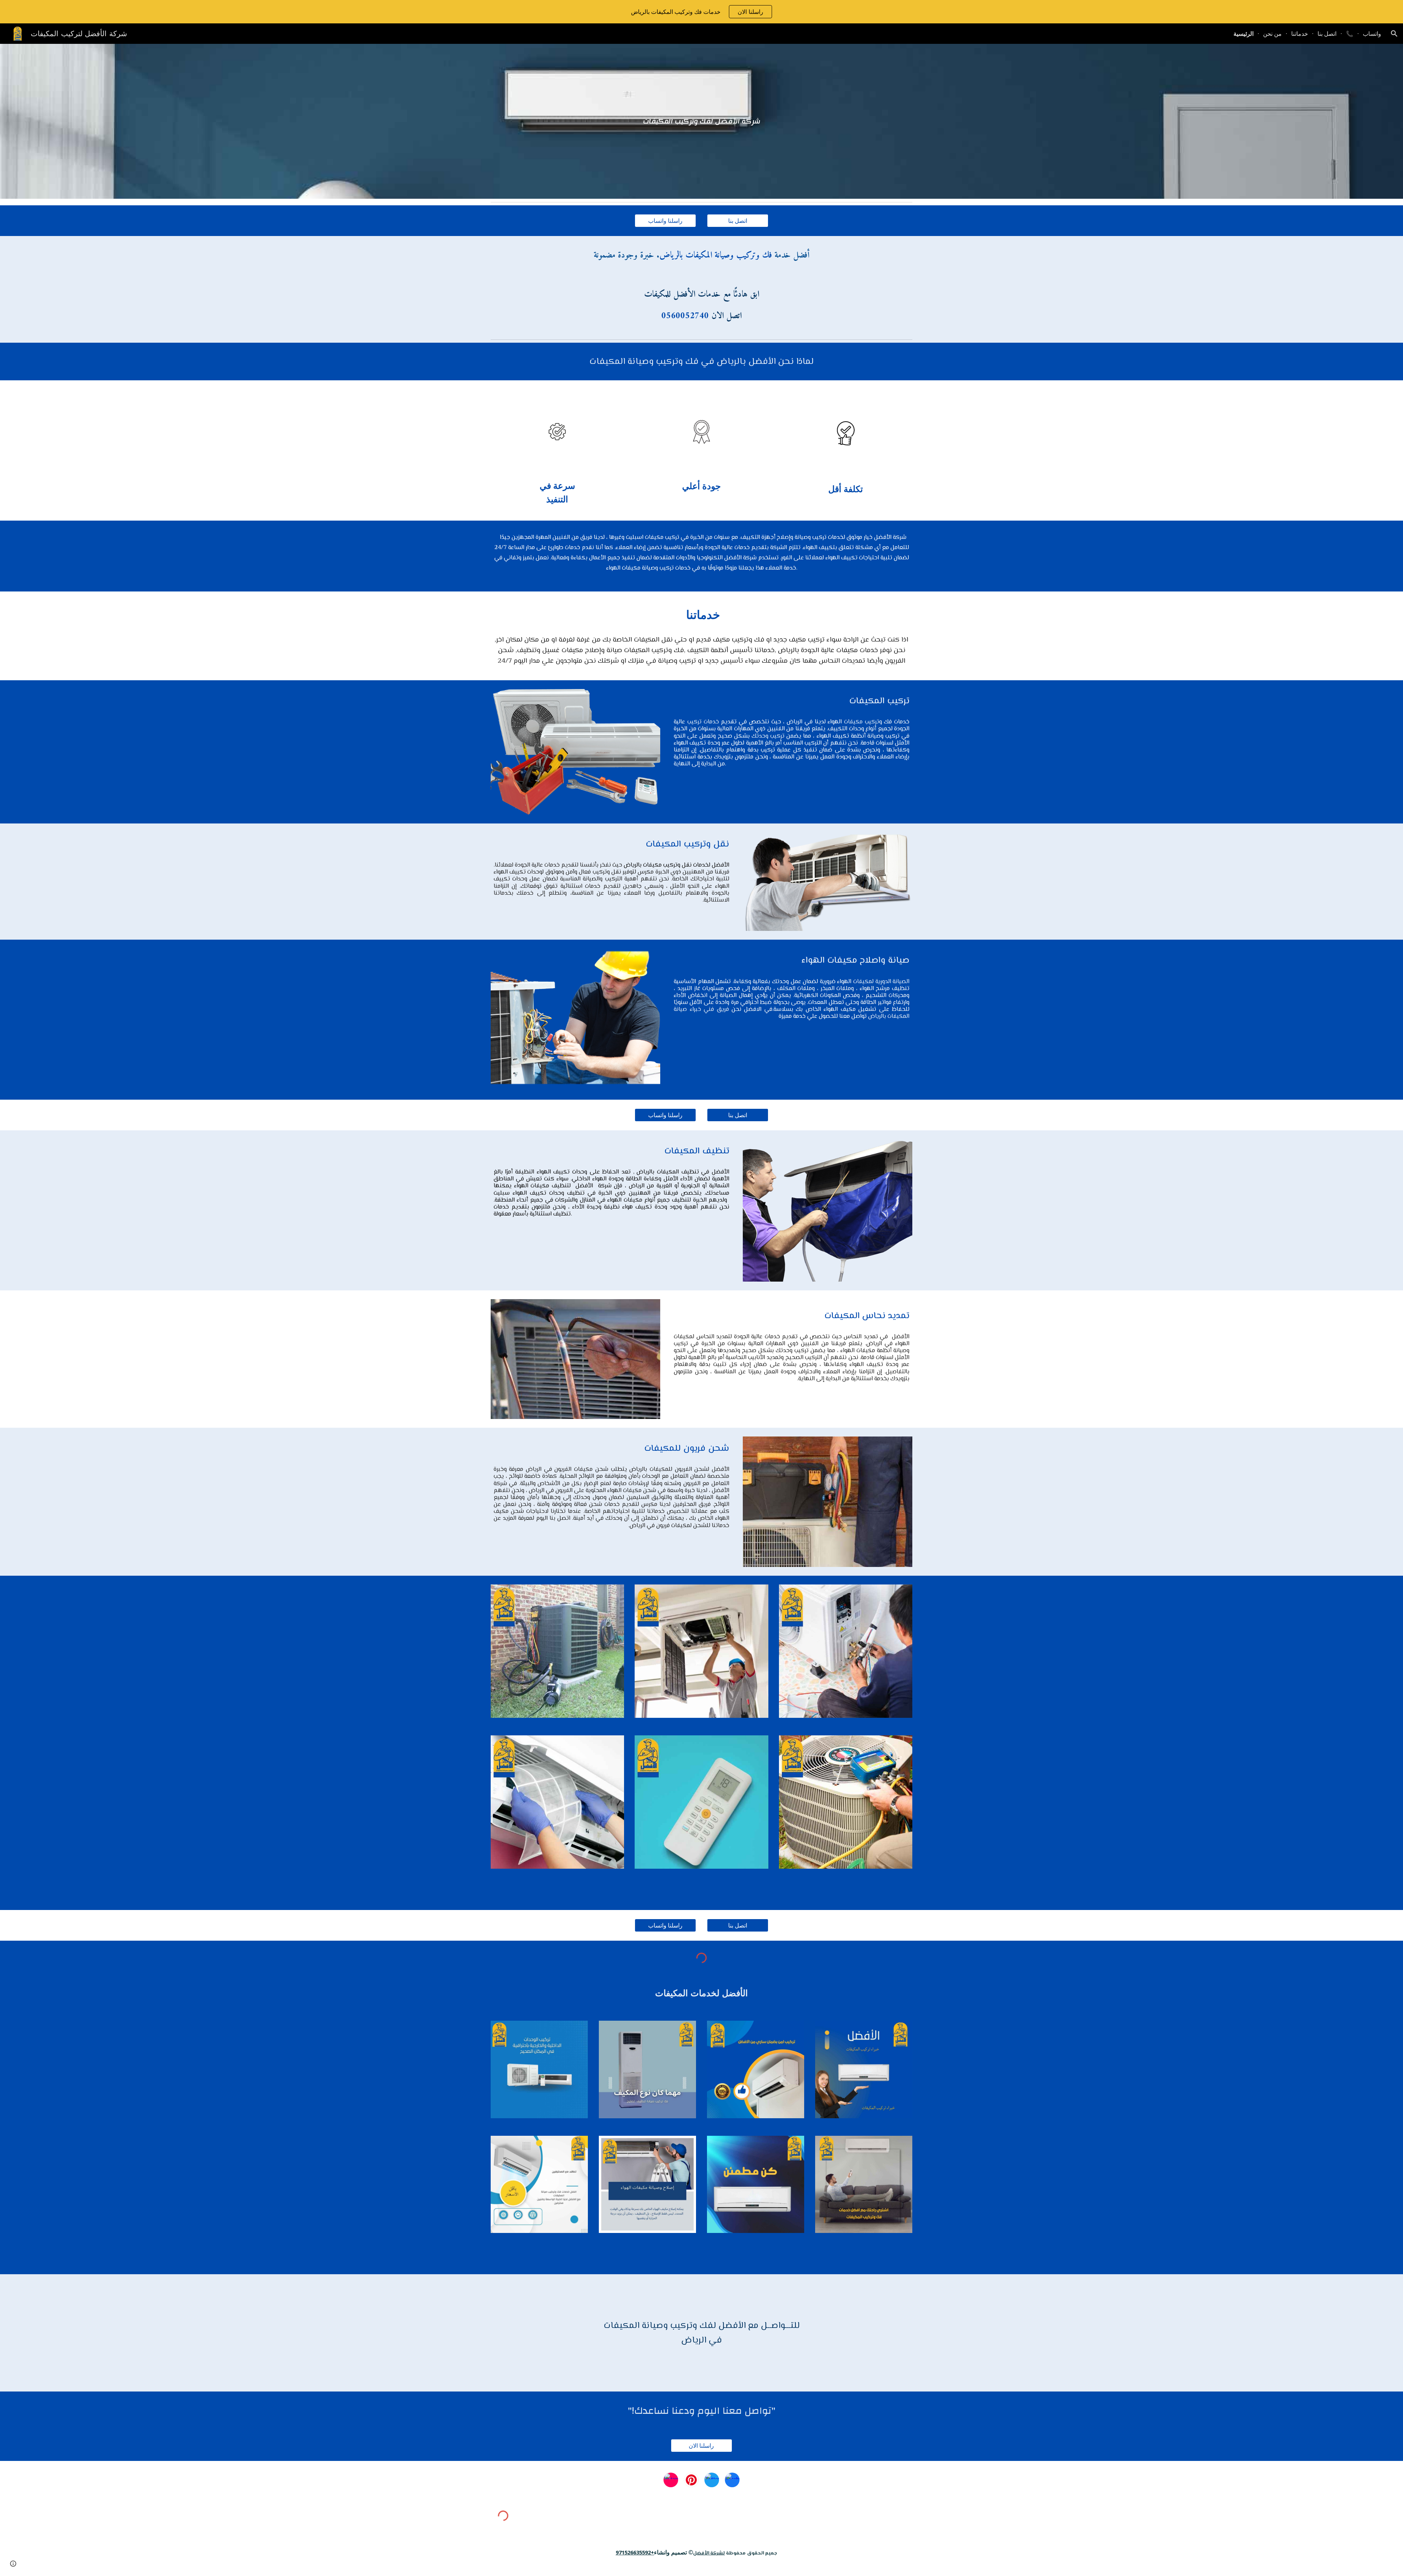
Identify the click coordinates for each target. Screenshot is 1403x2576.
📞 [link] (1350, 34)
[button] (1394, 34)
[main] (701, 121)
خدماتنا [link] (1300, 34)
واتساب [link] (1372, 34)
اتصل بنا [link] (1327, 34)
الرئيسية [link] (1244, 34)
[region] (701, 12)
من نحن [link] (1272, 34)
